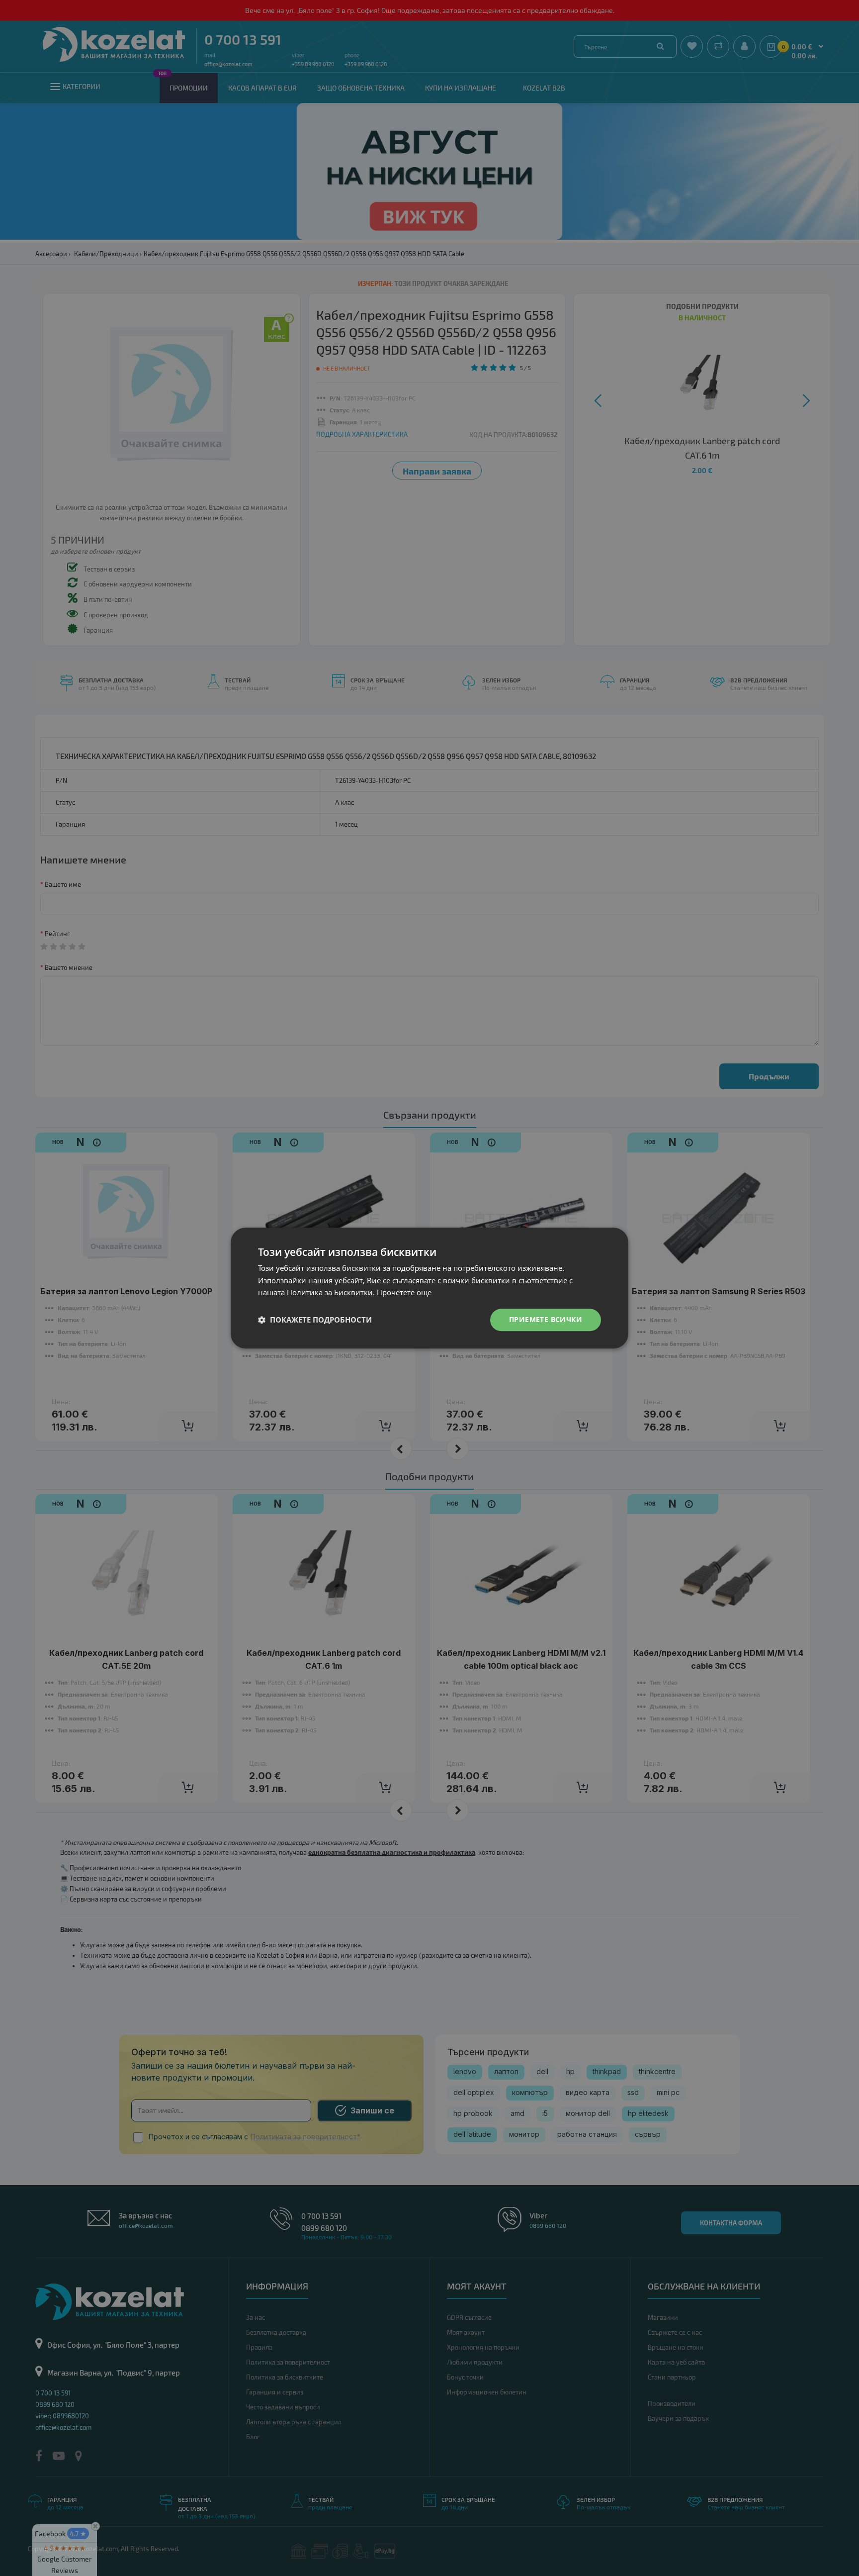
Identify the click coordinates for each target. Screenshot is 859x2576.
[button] (315, 1320)
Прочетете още (404, 1293)
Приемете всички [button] (546, 1319)
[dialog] (429, 1288)
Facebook (61, 2533)
